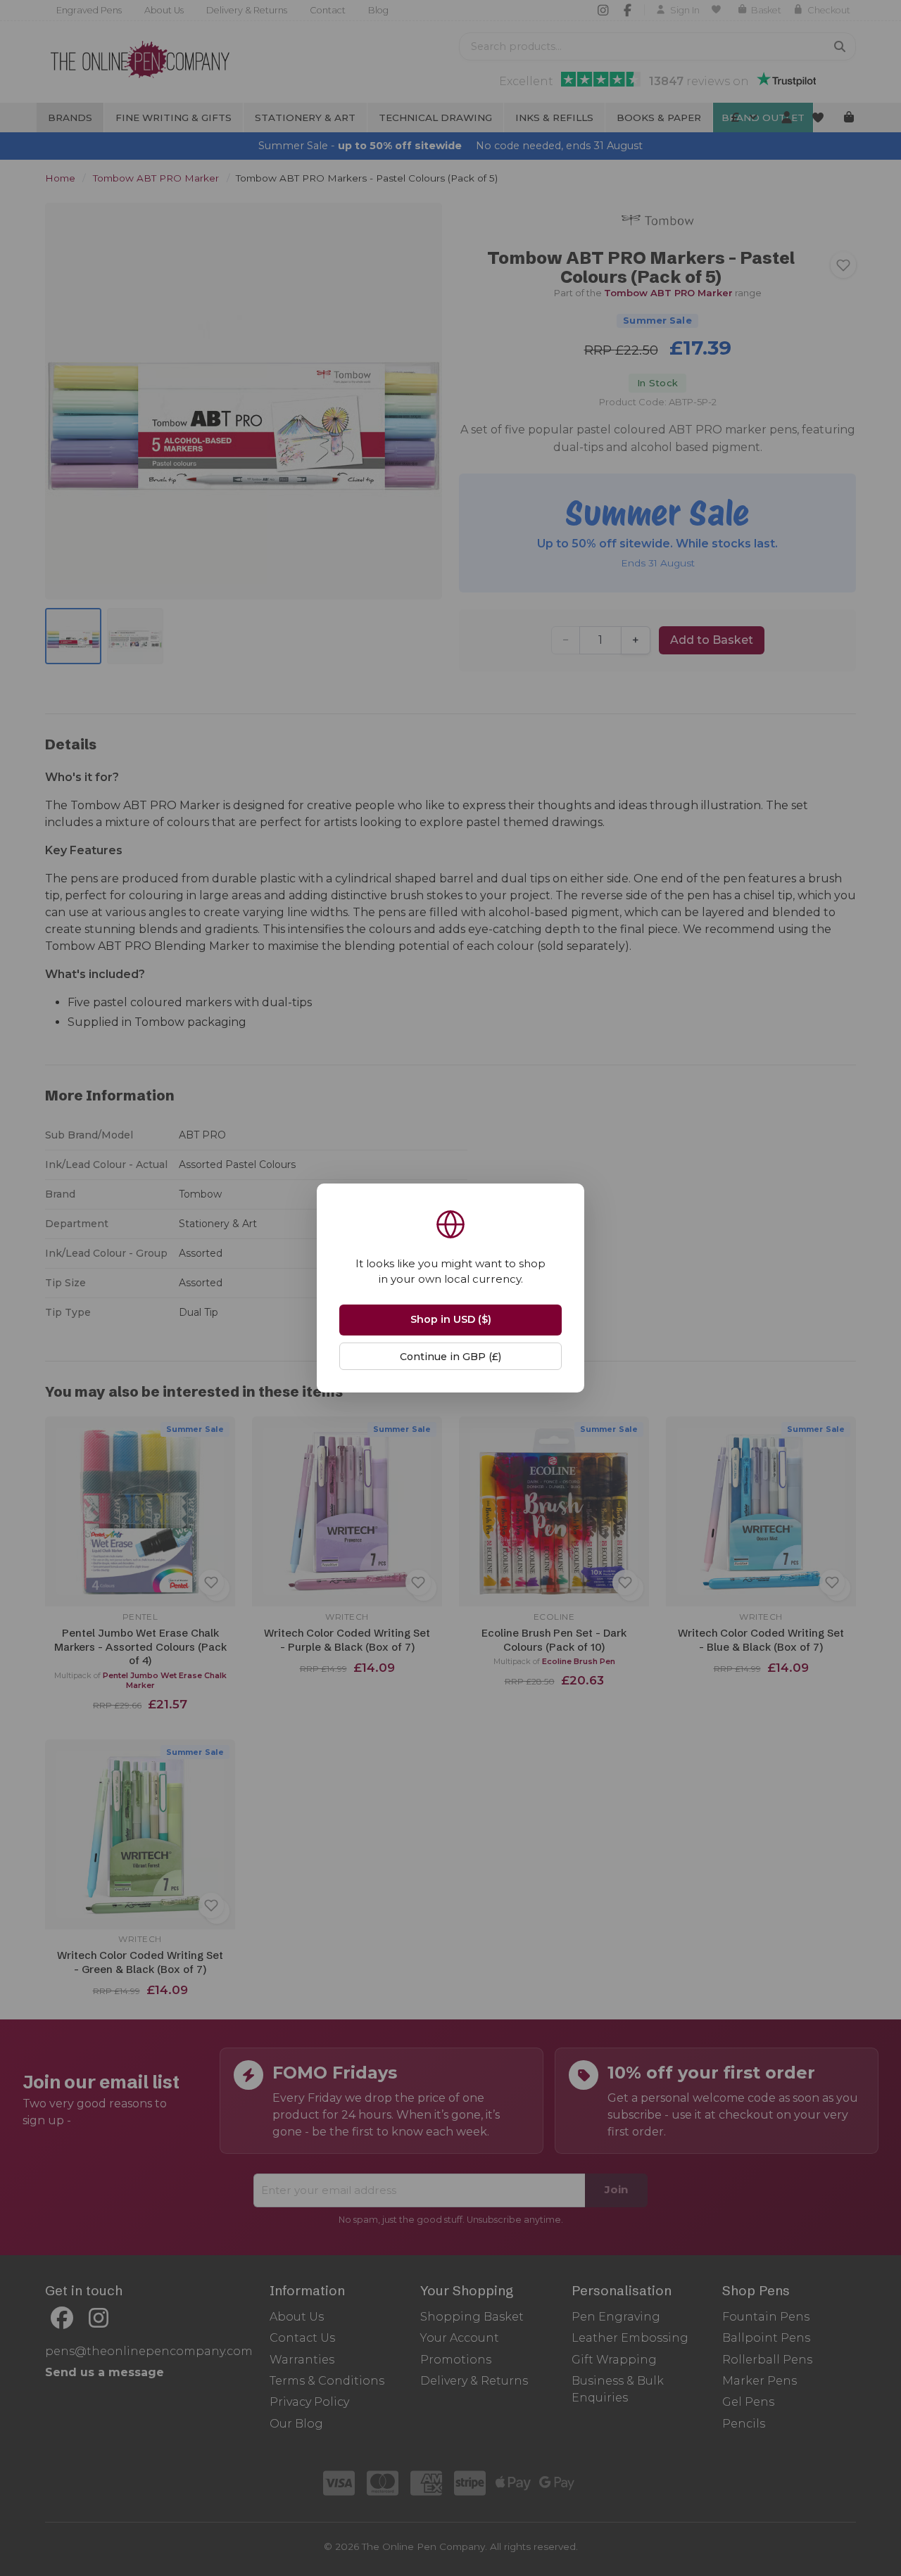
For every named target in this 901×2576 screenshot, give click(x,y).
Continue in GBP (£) (450, 1357)
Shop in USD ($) (451, 1319)
